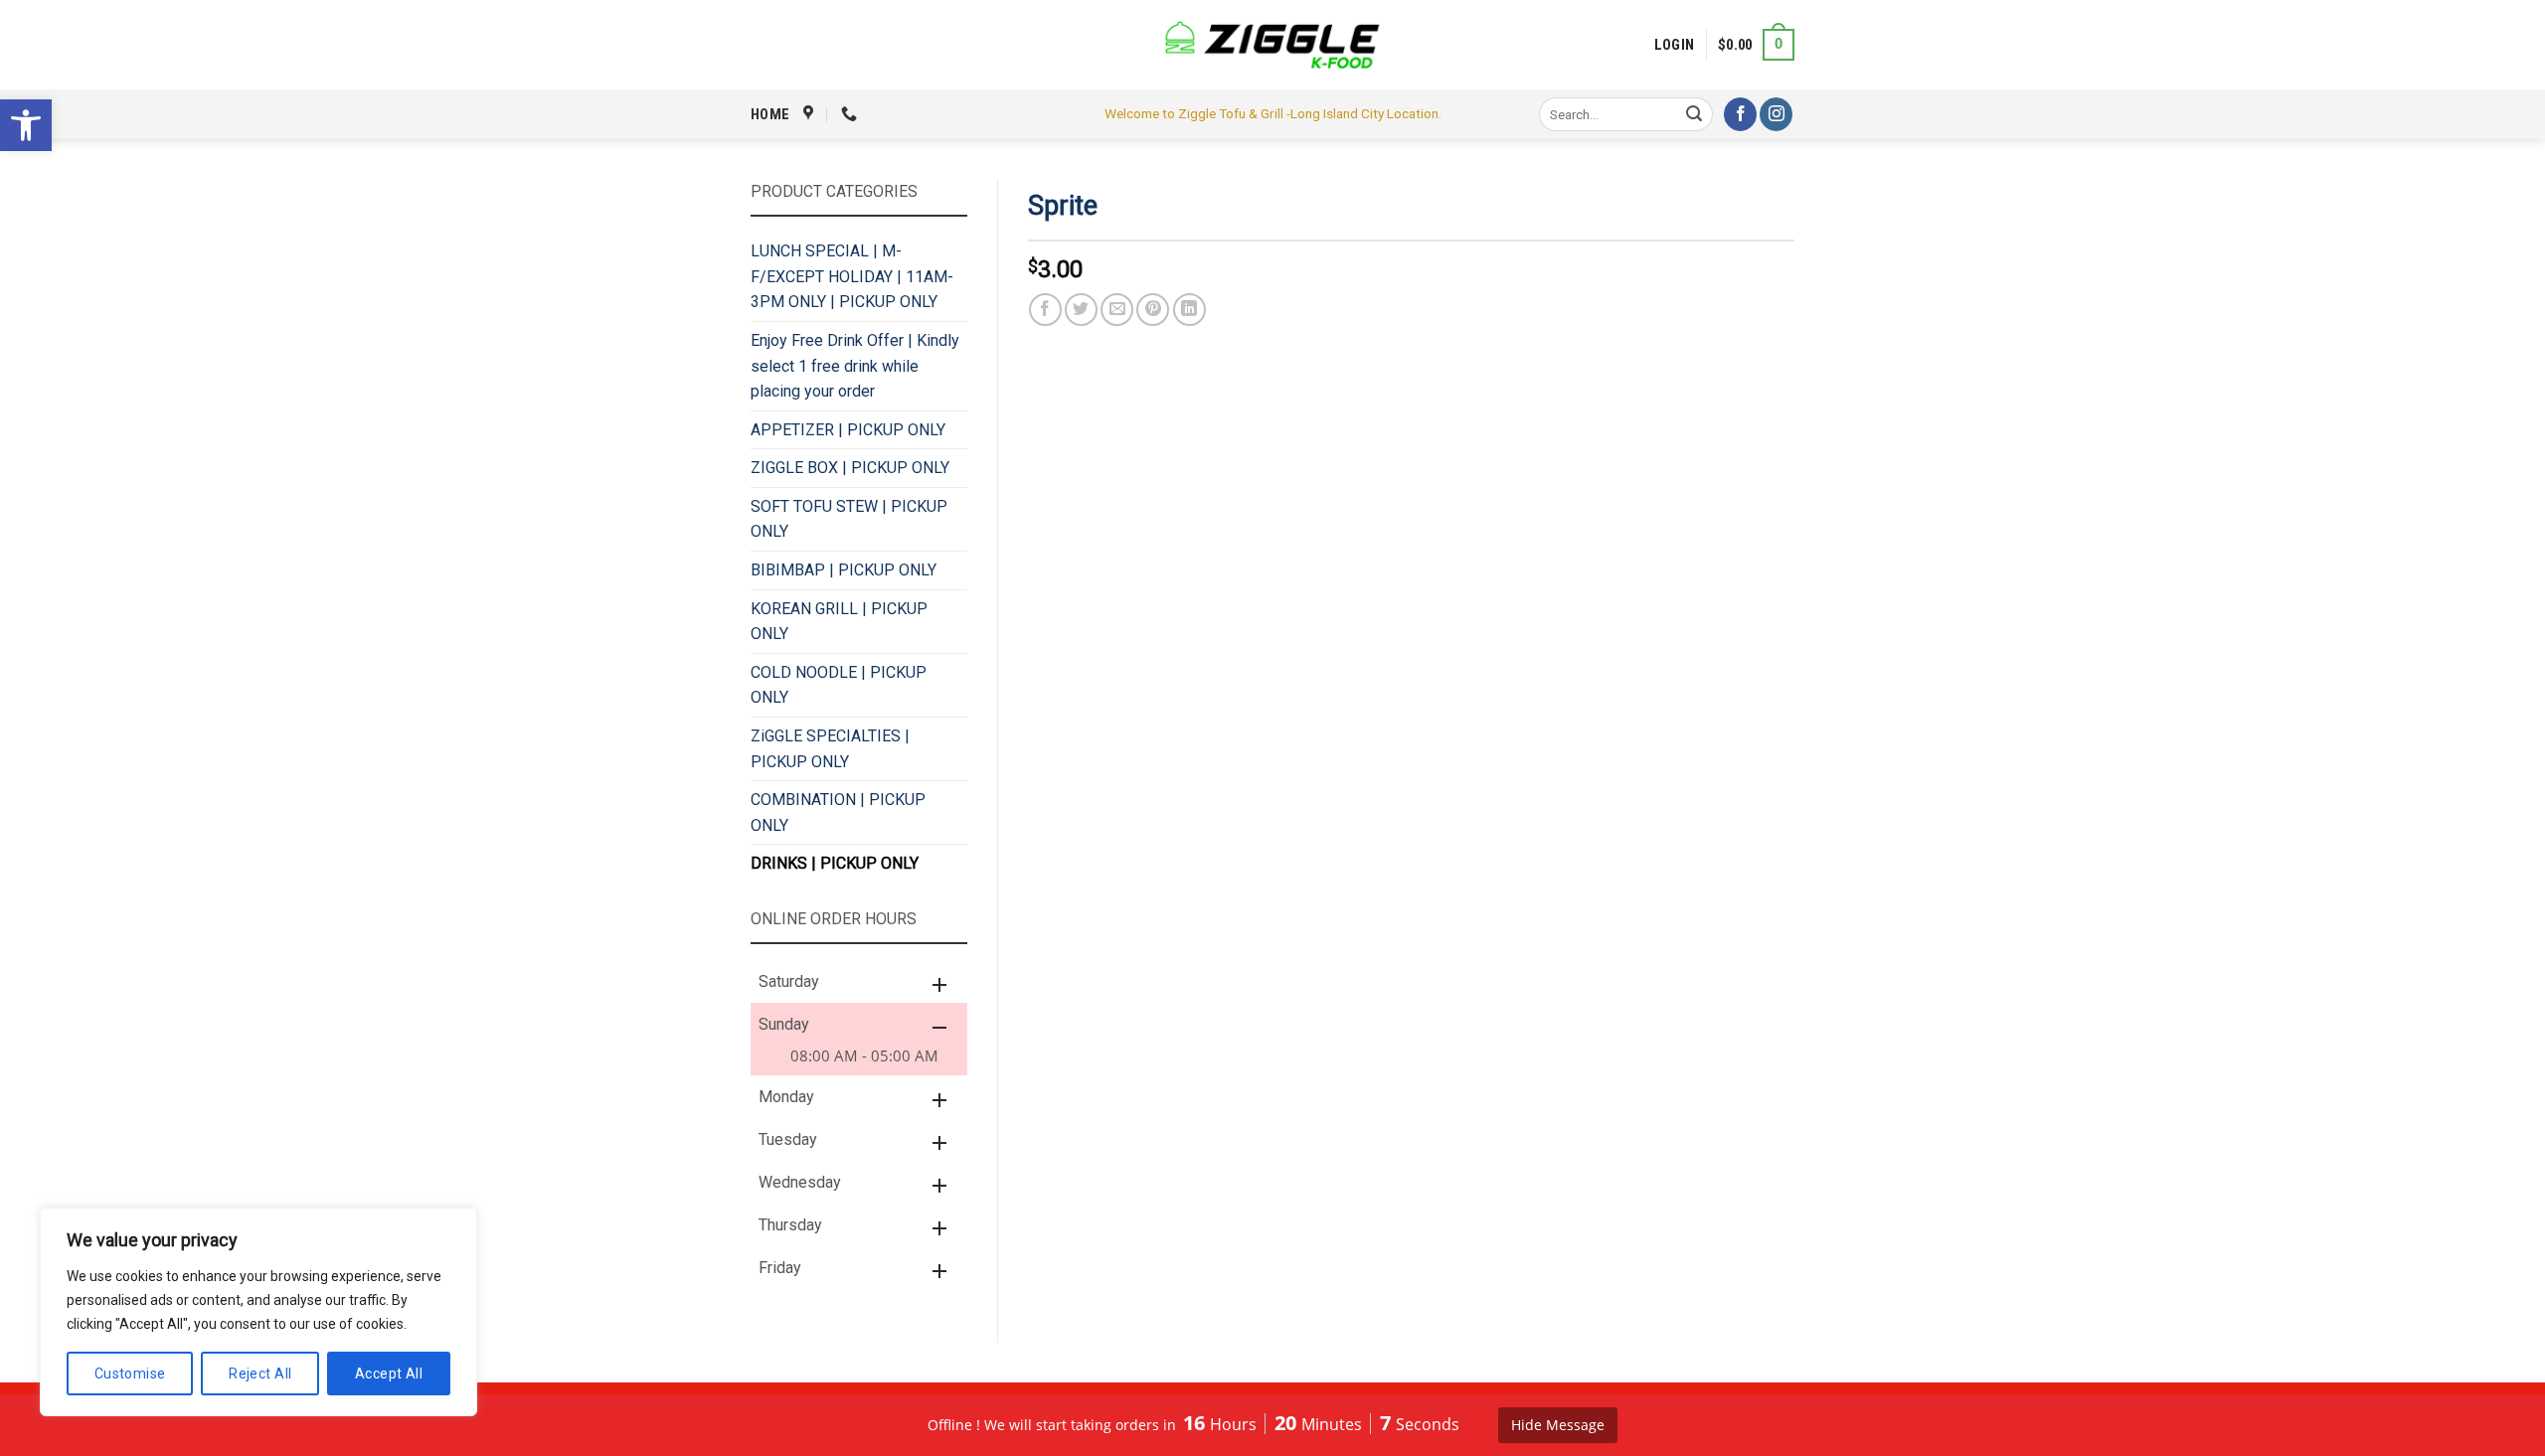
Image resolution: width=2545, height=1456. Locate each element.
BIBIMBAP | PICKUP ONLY (844, 570)
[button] (26, 125)
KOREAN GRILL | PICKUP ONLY (839, 622)
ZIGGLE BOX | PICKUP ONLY (850, 468)
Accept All (389, 1374)
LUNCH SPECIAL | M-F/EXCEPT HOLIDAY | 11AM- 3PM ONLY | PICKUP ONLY (852, 276)
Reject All (260, 1374)
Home (770, 114)
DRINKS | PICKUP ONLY (835, 863)
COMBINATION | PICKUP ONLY (838, 812)
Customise (130, 1374)
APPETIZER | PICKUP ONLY (848, 430)
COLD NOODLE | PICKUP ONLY (839, 685)
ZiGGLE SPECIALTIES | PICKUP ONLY (830, 749)
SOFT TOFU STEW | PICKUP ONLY (849, 519)
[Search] (1695, 114)
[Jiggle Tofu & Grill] (1272, 45)
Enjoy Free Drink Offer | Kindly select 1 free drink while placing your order (855, 366)
